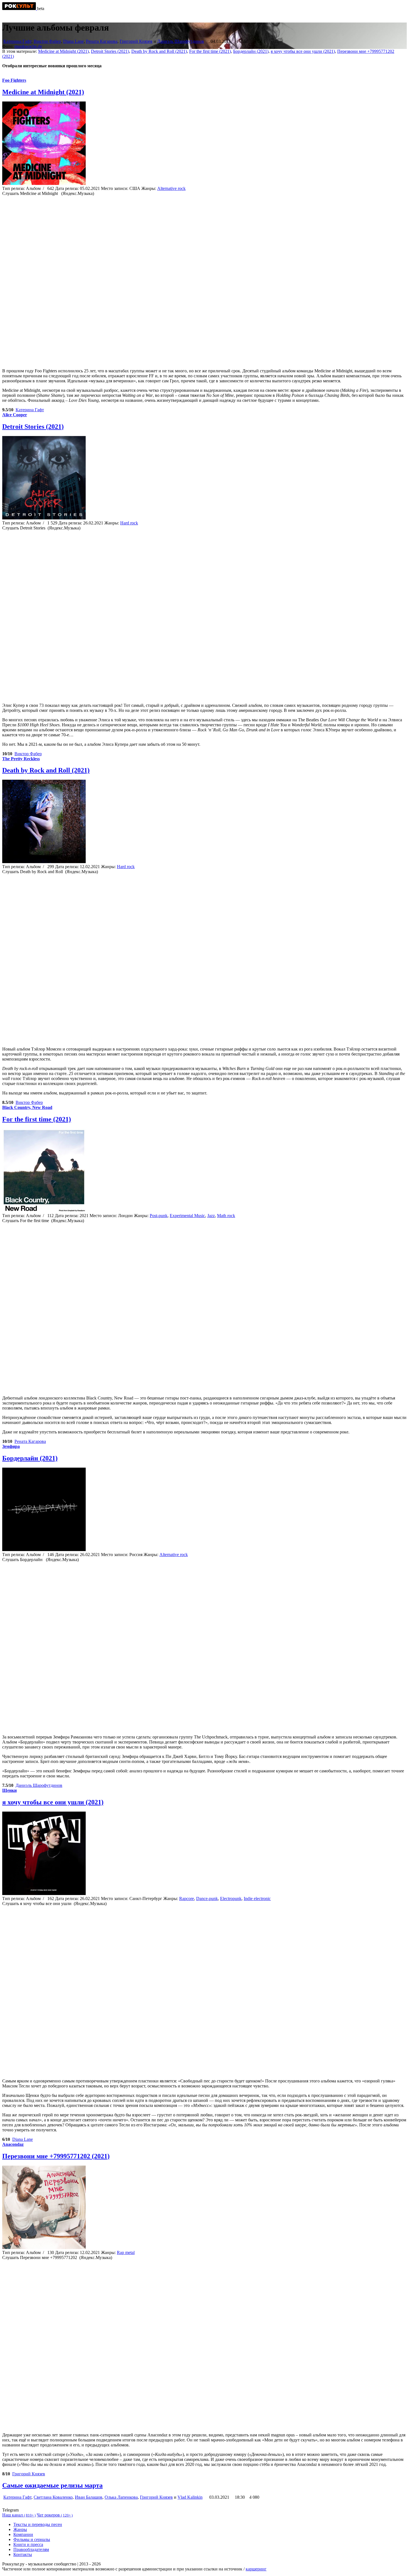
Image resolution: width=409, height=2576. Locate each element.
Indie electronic (257, 1898)
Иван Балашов (89, 2497)
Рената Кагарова (102, 41)
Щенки (9, 1790)
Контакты (23, 2554)
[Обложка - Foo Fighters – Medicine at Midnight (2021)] (44, 183)
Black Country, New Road (27, 1107)
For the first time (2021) (210, 51)
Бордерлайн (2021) (251, 51)
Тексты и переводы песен (38, 2524)
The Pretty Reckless (21, 759)
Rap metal (126, 2252)
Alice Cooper (15, 415)
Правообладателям (31, 2549)
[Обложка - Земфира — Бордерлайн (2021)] (44, 1550)
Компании (23, 2534)
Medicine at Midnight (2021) (63, 51)
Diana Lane (73, 41)
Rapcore (187, 1898)
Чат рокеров (55, 2515)
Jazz (211, 1216)
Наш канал (19, 2515)
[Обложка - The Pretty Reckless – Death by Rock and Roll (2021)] (44, 862)
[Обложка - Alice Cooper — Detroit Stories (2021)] (44, 518)
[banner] (20, 8)
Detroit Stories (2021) (110, 51)
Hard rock (129, 523)
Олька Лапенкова (121, 2497)
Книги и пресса (28, 2544)
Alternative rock (171, 188)
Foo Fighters (14, 80)
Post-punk (159, 1216)
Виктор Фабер (47, 41)
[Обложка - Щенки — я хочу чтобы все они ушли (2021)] (44, 1893)
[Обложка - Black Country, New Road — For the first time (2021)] (44, 1211)
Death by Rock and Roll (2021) (159, 51)
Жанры (20, 2529)
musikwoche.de (28, 46)
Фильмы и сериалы (32, 2539)
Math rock (226, 1216)
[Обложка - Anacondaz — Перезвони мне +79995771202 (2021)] (44, 2247)
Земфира (11, 1446)
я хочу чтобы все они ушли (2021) (303, 51)
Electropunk (231, 1898)
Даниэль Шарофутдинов (181, 41)
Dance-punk (207, 1898)
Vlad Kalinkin (190, 2497)
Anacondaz (13, 2144)
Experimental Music (187, 1216)
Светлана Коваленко (53, 2497)
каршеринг (256, 2569)
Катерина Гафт (17, 41)
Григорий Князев (136, 41)
